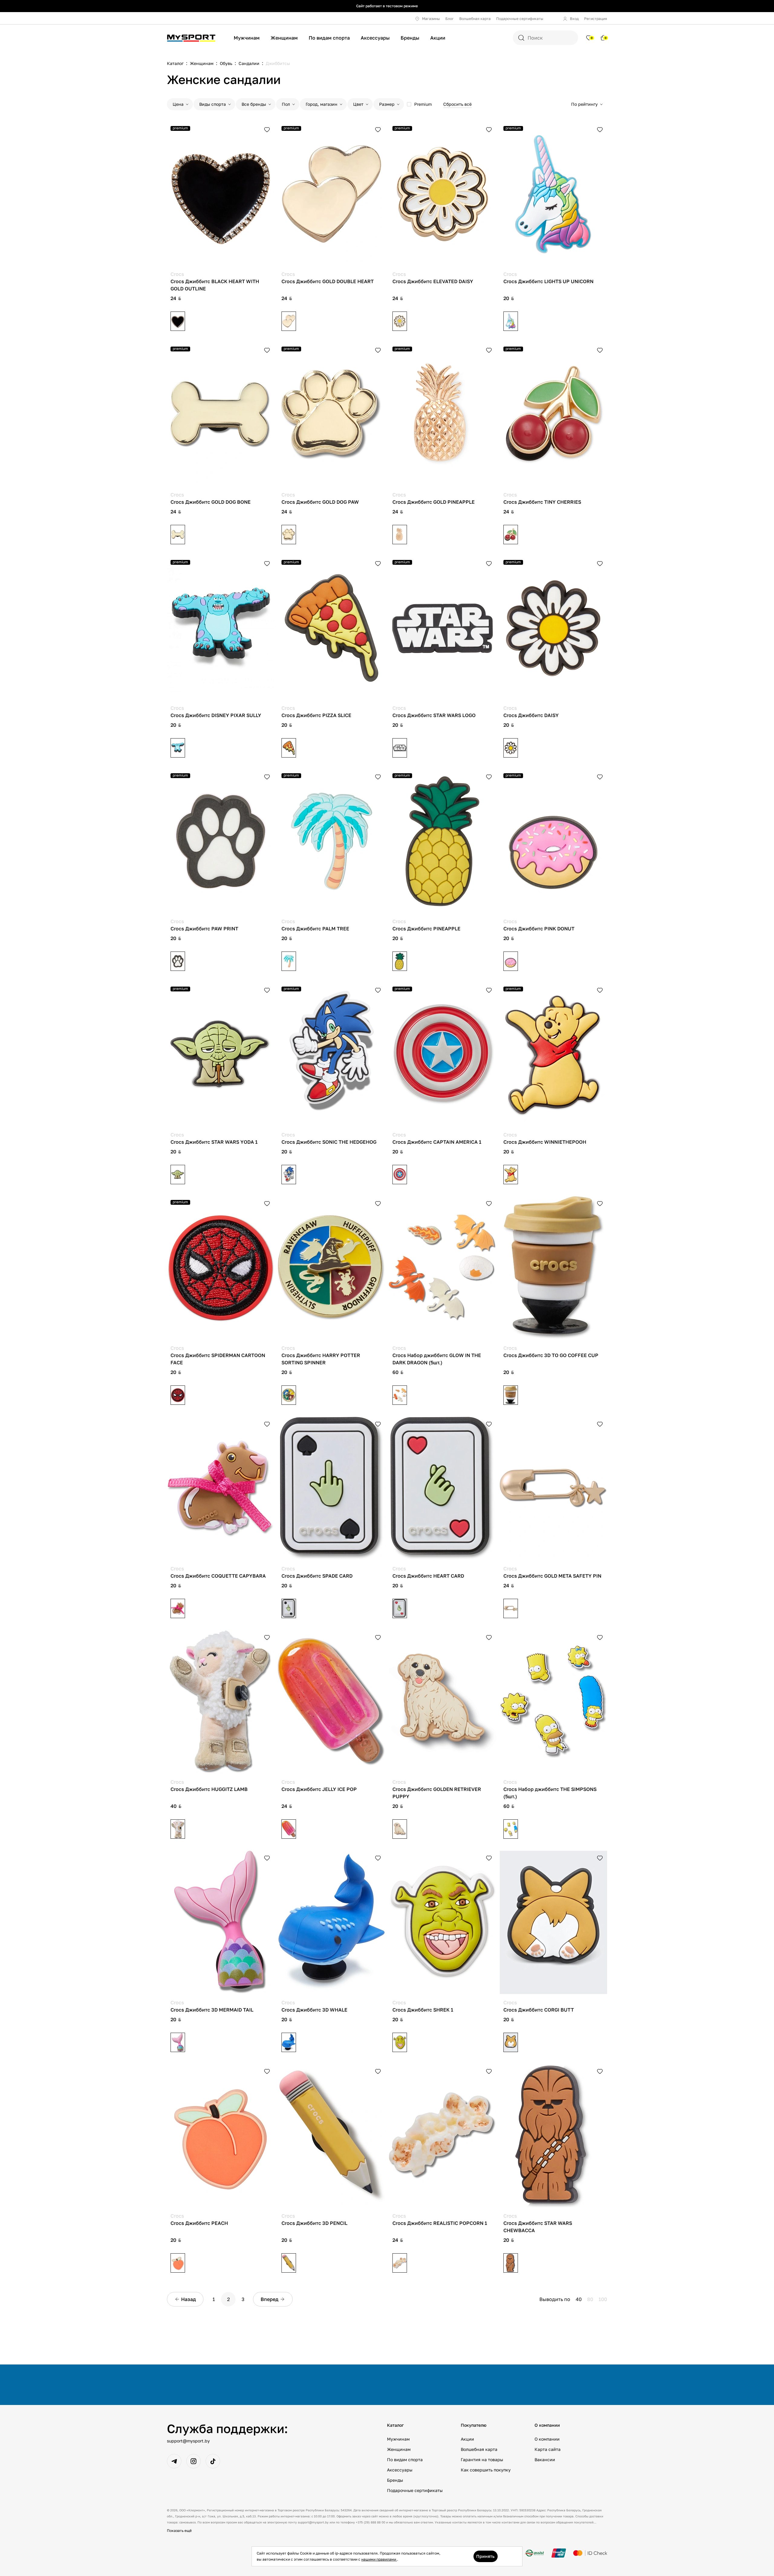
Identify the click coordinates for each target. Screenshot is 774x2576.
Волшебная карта (475, 19)
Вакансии (545, 2460)
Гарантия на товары (482, 2460)
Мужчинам (247, 38)
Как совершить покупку (486, 2470)
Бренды (410, 38)
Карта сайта (548, 2449)
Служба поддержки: (227, 2429)
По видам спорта (329, 38)
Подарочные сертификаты (520, 19)
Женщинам (284, 38)
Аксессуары (375, 38)
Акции (438, 38)
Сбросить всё (457, 104)
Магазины (431, 19)
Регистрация (596, 19)
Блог (450, 19)
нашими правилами (379, 2559)
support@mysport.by (188, 2441)
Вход (574, 19)
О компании (547, 2439)
